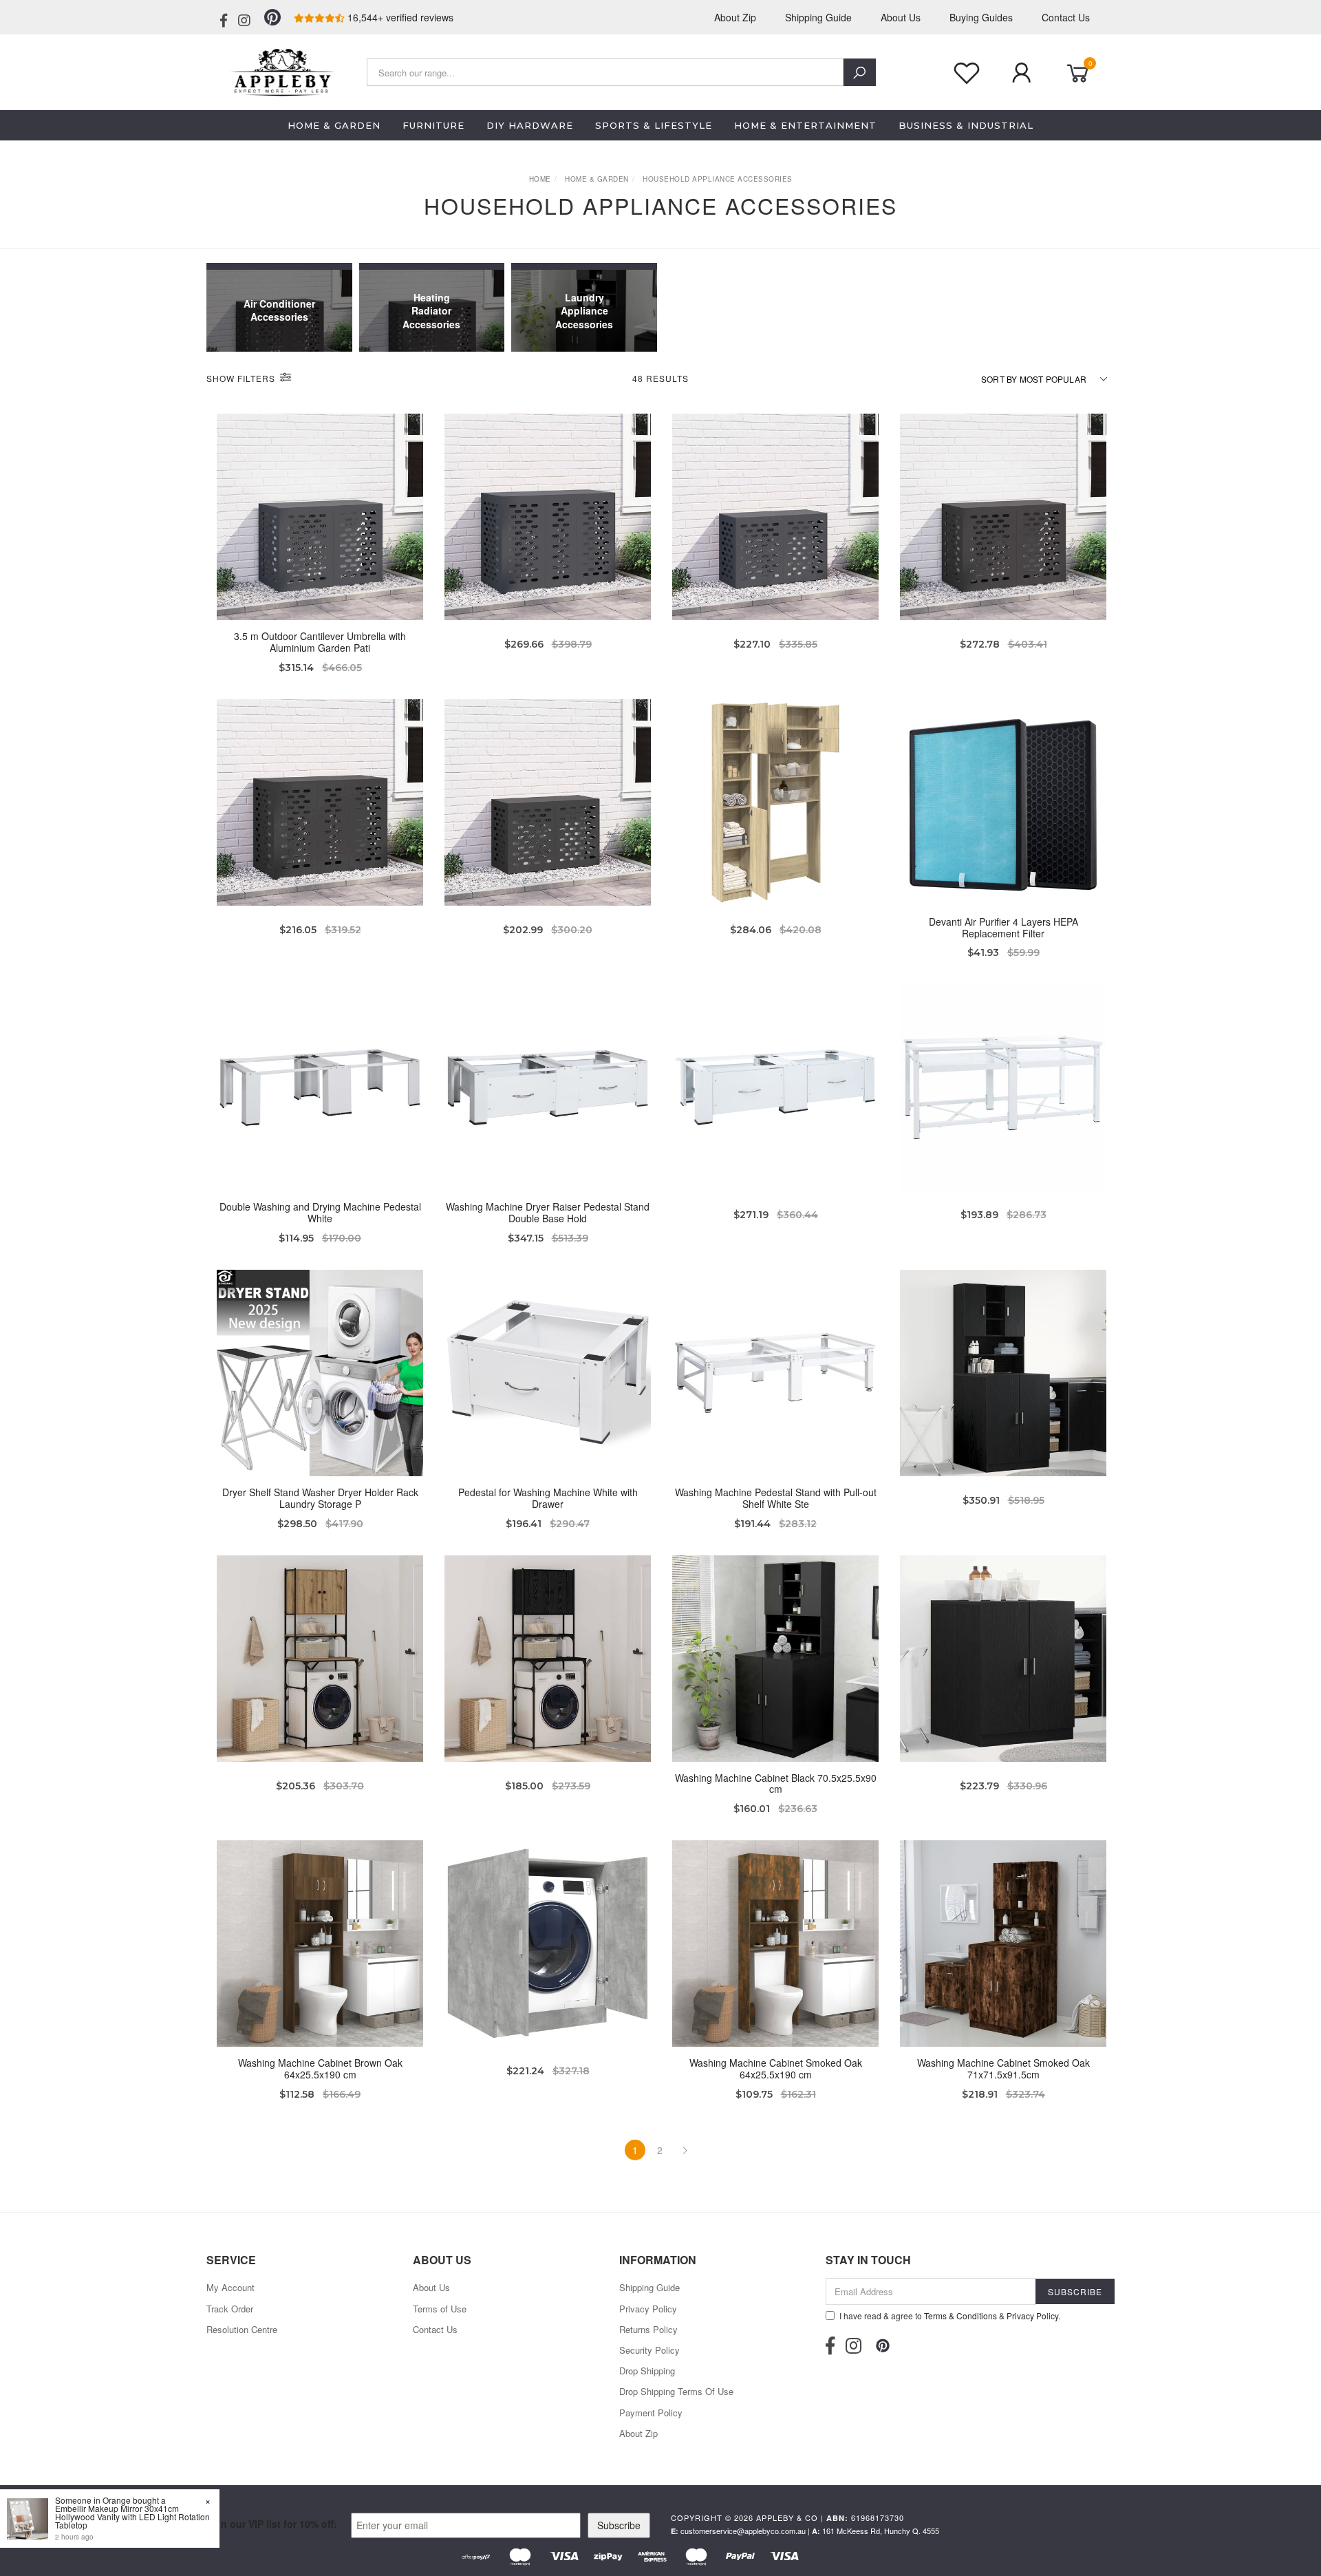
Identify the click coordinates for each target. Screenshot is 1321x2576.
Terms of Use (440, 2309)
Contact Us (1066, 17)
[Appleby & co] (280, 71)
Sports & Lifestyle (654, 125)
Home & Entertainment (805, 125)
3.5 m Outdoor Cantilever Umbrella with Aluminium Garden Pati (320, 642)
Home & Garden (334, 125)
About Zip (735, 17)
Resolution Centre (242, 2329)
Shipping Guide (818, 17)
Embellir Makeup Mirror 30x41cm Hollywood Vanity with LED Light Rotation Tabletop (132, 2516)
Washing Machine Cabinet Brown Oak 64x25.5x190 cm (320, 2068)
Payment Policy (651, 2413)
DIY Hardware (530, 125)
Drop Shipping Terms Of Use (676, 2391)
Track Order (230, 2309)
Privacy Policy (648, 2309)
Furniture (433, 125)
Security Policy (649, 2350)
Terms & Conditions (960, 2316)
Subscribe (619, 2525)
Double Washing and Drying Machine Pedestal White (320, 1212)
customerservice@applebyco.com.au (743, 2531)
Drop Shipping (647, 2371)
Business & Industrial (966, 125)
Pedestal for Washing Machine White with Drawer (548, 1498)
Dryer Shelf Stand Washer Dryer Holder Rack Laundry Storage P (320, 1498)
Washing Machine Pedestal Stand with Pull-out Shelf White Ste (776, 1498)
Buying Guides (981, 17)
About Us (901, 17)
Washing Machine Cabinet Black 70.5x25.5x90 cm (776, 1784)
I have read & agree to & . (950, 2316)
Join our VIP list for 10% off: (272, 2524)
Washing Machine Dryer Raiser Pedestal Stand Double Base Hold (548, 1212)
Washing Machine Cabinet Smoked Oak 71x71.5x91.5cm (1003, 2068)
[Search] (860, 72)
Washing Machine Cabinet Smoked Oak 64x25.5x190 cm (776, 2068)
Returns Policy (648, 2329)
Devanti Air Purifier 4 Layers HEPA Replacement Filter (1003, 927)
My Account (230, 2287)
